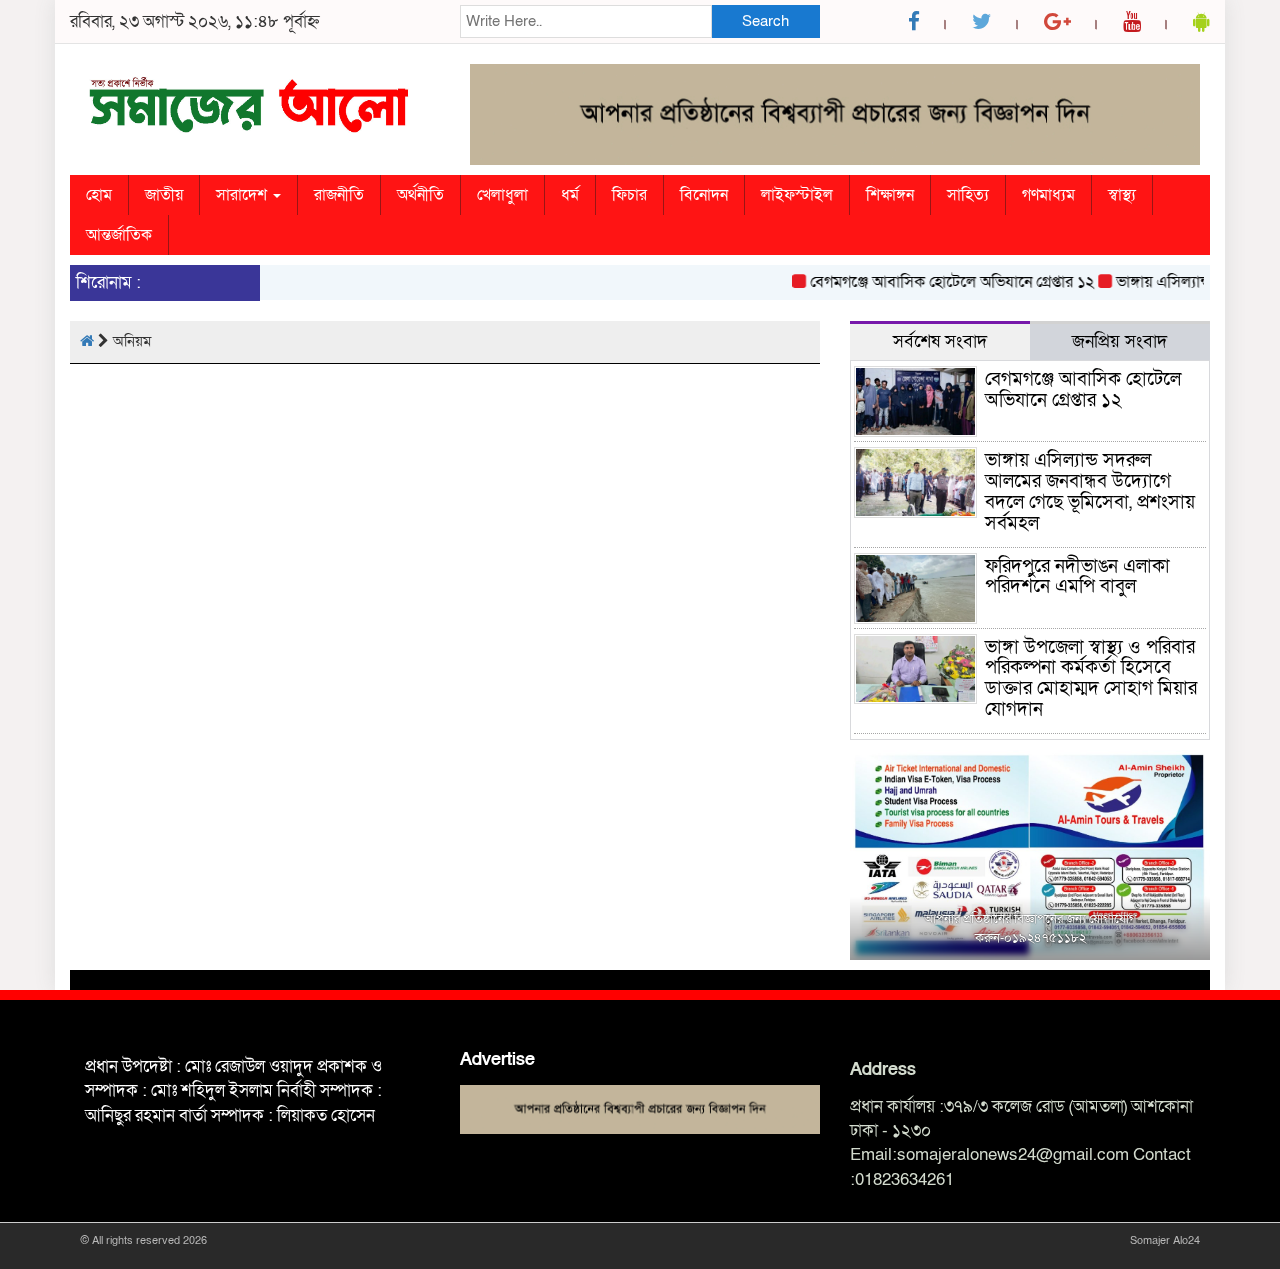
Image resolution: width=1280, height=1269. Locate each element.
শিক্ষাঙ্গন (890, 195)
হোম (99, 195)
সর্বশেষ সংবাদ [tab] (940, 341)
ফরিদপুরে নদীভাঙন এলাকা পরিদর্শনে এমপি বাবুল (1077, 577)
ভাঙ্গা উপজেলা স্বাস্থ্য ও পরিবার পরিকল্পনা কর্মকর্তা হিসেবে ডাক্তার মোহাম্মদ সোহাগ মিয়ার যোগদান (1091, 679)
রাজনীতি (339, 195)
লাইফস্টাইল (797, 195)
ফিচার (629, 195)
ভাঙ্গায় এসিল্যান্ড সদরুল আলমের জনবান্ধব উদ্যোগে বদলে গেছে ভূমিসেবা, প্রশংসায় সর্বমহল (1090, 492)
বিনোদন (704, 195)
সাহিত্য (968, 195)
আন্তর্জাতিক (119, 235)
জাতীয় (164, 195)
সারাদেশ (243, 195)
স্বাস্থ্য (1122, 195)
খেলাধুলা (502, 195)
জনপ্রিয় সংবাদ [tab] (1119, 341)
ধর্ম (570, 195)
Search (765, 21)
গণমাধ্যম (1048, 195)
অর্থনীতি (420, 195)
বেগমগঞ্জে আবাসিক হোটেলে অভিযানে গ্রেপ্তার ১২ (937, 282)
